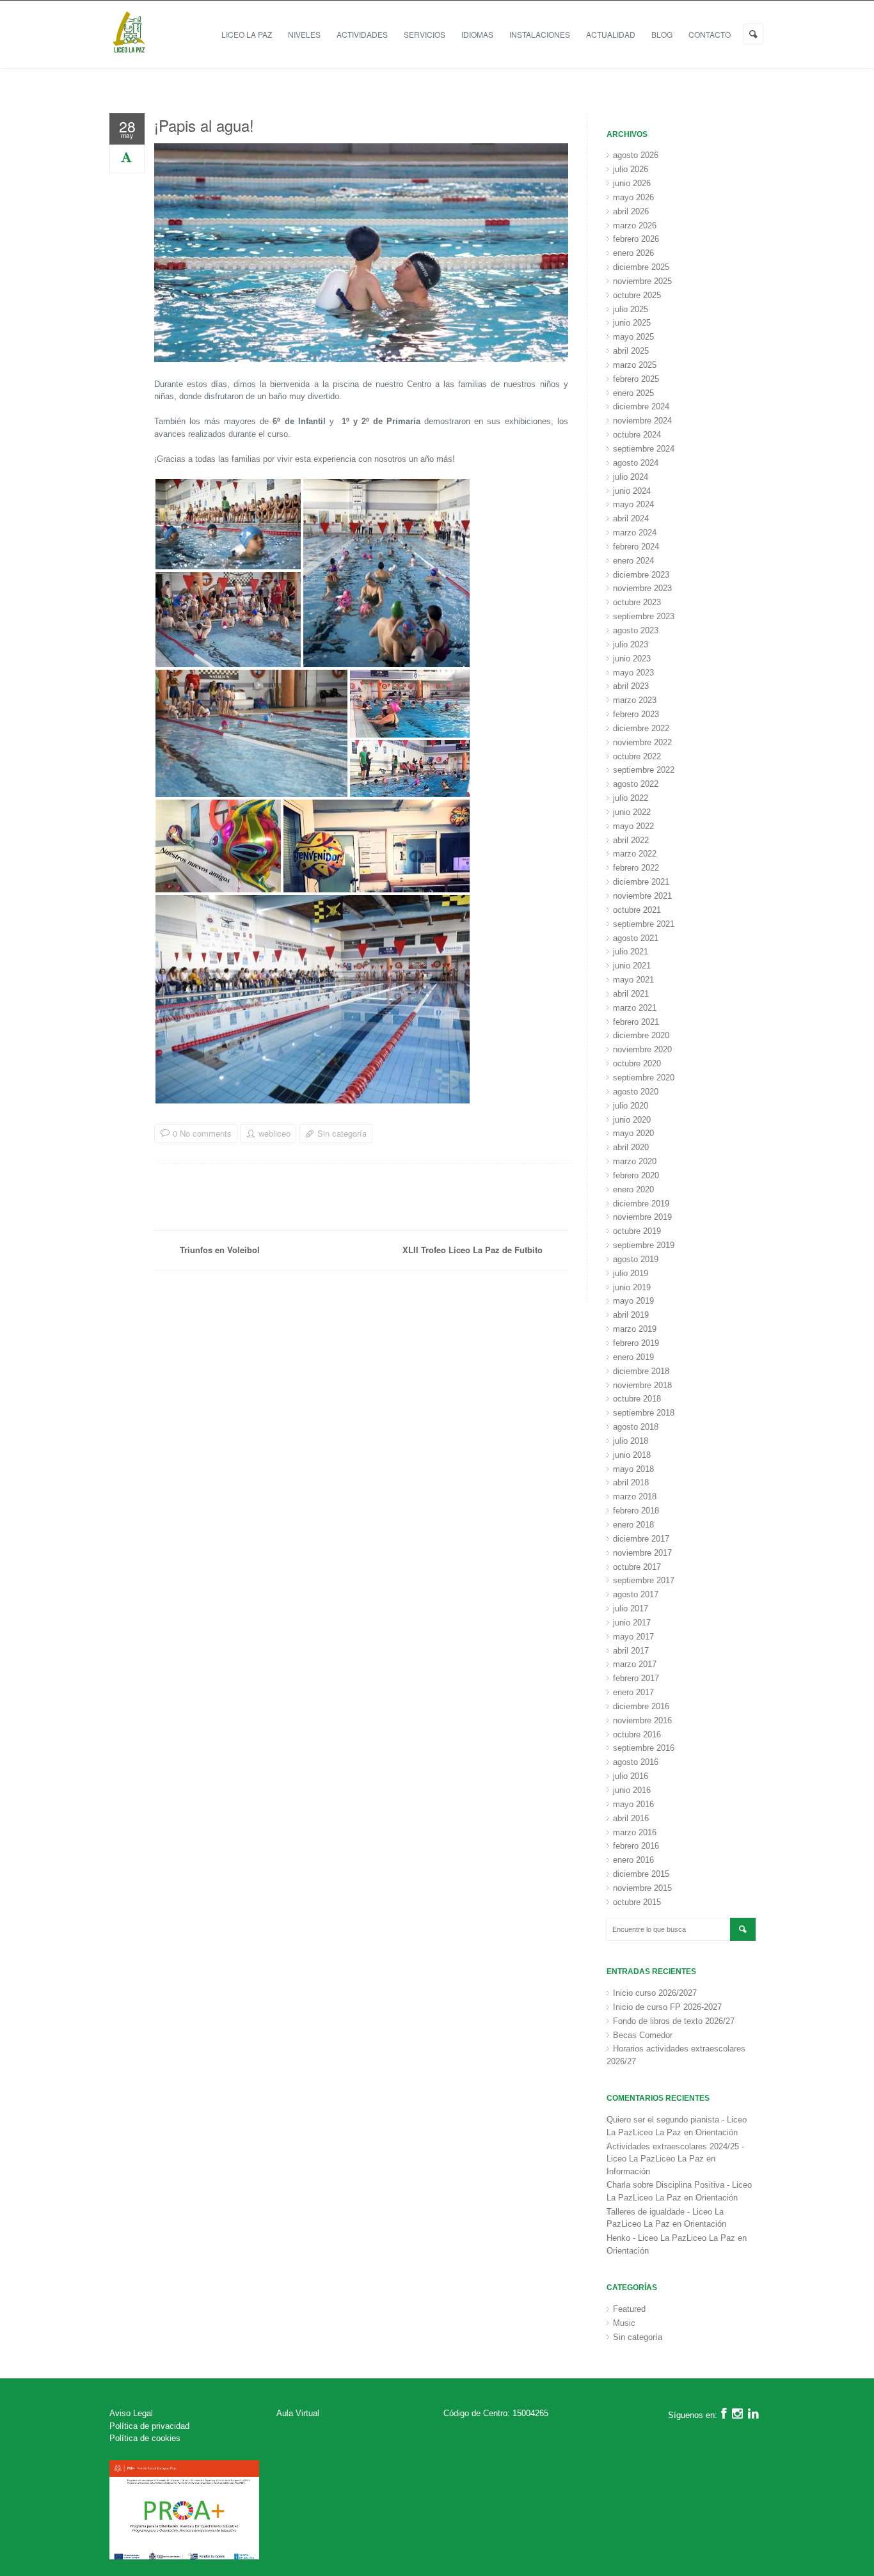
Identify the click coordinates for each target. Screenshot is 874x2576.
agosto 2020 (636, 1092)
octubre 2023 (637, 602)
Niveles (304, 34)
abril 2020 (631, 1147)
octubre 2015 (637, 1902)
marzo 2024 (635, 533)
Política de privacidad (149, 2426)
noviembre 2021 (642, 896)
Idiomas (477, 34)
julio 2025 (631, 309)
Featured (629, 2309)
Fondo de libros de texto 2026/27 (674, 2021)
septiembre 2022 (644, 770)
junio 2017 (632, 1623)
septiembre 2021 (644, 924)
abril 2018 (631, 1482)
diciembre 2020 (641, 1035)
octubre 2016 (637, 1734)
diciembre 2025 (641, 267)
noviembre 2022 (642, 742)
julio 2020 (631, 1106)
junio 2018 (632, 1455)
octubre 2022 (637, 756)
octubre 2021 (637, 910)
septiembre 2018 (644, 1413)
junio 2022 (632, 812)
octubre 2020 (637, 1063)
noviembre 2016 (642, 1720)
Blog (662, 34)
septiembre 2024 (644, 449)
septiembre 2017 (644, 1580)
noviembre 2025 (642, 281)
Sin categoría (342, 1133)
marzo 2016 (635, 1832)
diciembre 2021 (641, 882)
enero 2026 (633, 253)
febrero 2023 (636, 714)
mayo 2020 (633, 1133)
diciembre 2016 (641, 1706)
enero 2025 (633, 393)
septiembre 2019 (644, 1245)
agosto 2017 (636, 1594)
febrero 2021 (636, 1022)
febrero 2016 (636, 1846)
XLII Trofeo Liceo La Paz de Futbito (473, 1250)
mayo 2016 (633, 1804)
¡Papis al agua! (204, 125)
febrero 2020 (636, 1175)
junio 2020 (632, 1120)
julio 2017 (631, 1608)
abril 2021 (631, 994)
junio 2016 (632, 1790)
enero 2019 (633, 1357)
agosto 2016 (636, 1762)
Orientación (717, 2132)
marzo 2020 (635, 1161)
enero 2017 (633, 1692)
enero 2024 (633, 561)
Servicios (425, 34)
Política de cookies (145, 2438)
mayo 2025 (633, 337)
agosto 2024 (636, 463)
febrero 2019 (636, 1343)
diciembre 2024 (641, 407)
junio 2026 (632, 183)
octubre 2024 (637, 435)
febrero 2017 (636, 1678)
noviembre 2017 (642, 1553)
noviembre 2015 (642, 1888)
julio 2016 (631, 1776)
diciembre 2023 (641, 575)
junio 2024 (632, 491)
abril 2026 (631, 211)
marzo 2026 (635, 225)
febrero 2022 (636, 868)
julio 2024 (631, 477)
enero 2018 (633, 1525)
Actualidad (611, 34)
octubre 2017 (637, 1567)
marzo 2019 (635, 1329)
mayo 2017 (633, 1637)
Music (624, 2323)
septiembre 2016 (644, 1748)
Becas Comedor (643, 2035)
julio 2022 (631, 798)
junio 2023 (632, 659)
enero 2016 (633, 1860)
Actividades (362, 34)
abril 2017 (631, 1651)
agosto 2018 (636, 1427)
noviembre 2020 (642, 1049)
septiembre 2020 (644, 1078)
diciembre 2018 (641, 1371)
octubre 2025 (637, 295)
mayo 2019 (633, 1301)
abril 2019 (631, 1315)
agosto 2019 (636, 1259)
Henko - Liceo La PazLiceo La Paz (671, 2238)
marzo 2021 (635, 1008)
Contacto (710, 34)
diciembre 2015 (641, 1874)
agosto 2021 (636, 938)
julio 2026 (631, 169)
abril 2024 (631, 518)
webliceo (274, 1134)
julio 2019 (631, 1273)
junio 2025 (632, 323)
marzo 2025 (635, 365)
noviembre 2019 (642, 1217)
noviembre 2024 (642, 421)
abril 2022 (631, 840)
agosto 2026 (636, 155)
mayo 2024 (633, 504)
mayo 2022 (633, 826)
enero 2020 (633, 1189)
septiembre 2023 (644, 616)
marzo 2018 (635, 1497)
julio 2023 (631, 644)
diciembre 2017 (641, 1539)
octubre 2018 (637, 1399)
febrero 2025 (636, 379)
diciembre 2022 (641, 728)
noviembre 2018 (642, 1385)
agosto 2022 (636, 784)
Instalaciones (540, 34)
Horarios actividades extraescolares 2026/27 (676, 2055)
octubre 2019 (637, 1231)
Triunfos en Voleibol (220, 1250)
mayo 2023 (633, 673)
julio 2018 (631, 1441)
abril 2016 (631, 1818)
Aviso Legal (131, 2413)
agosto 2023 (636, 630)
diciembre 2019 (641, 1204)
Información (628, 2171)
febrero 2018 (636, 1511)
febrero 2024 (636, 547)
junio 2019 (632, 1287)
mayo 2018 (633, 1469)
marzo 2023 (635, 700)
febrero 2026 (636, 239)
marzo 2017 (635, 1664)
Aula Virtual (298, 2413)
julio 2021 (631, 952)
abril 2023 (631, 686)
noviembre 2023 (642, 588)
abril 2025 (631, 351)
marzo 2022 (635, 854)
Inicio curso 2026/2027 (655, 1993)
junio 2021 (632, 966)
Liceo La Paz (247, 34)
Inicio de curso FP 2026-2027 (667, 2007)
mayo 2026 (633, 197)
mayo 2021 (633, 980)
